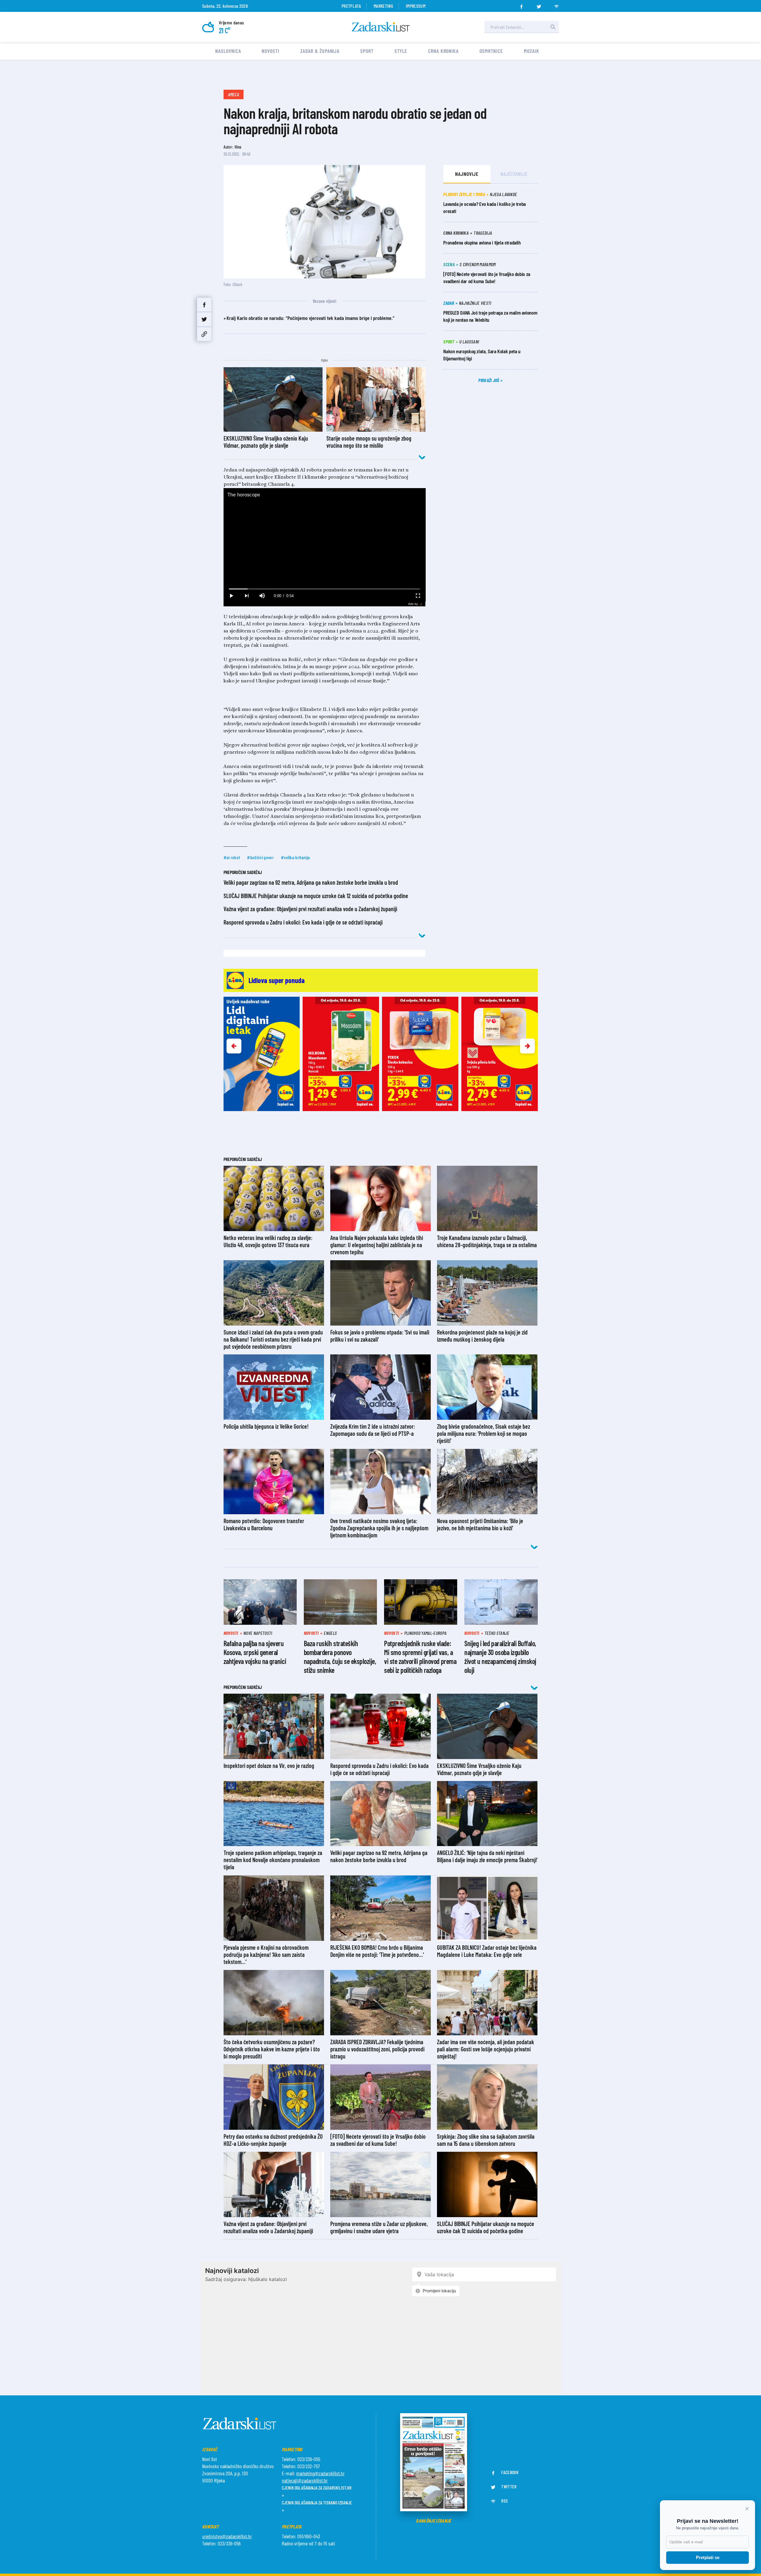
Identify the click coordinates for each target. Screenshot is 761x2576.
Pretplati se (708, 2557)
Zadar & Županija (320, 51)
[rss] (556, 5)
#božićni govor (260, 857)
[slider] (324, 589)
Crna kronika (443, 51)
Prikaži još (489, 380)
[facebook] (521, 5)
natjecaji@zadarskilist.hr (305, 2480)
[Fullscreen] (418, 596)
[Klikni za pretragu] (553, 27)
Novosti (270, 51)
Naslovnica (228, 51)
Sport (367, 51)
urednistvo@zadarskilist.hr (227, 2536)
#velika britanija (295, 857)
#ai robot (232, 857)
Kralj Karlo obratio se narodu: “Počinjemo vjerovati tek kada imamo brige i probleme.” (310, 318)
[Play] (231, 596)
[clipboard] (204, 334)
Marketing (383, 6)
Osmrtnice (491, 51)
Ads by (413, 604)
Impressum (416, 6)
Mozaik (531, 51)
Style (401, 51)
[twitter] (539, 5)
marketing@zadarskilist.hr (320, 2473)
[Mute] (262, 596)
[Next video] (247, 596)
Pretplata (351, 6)
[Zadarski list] (381, 27)
